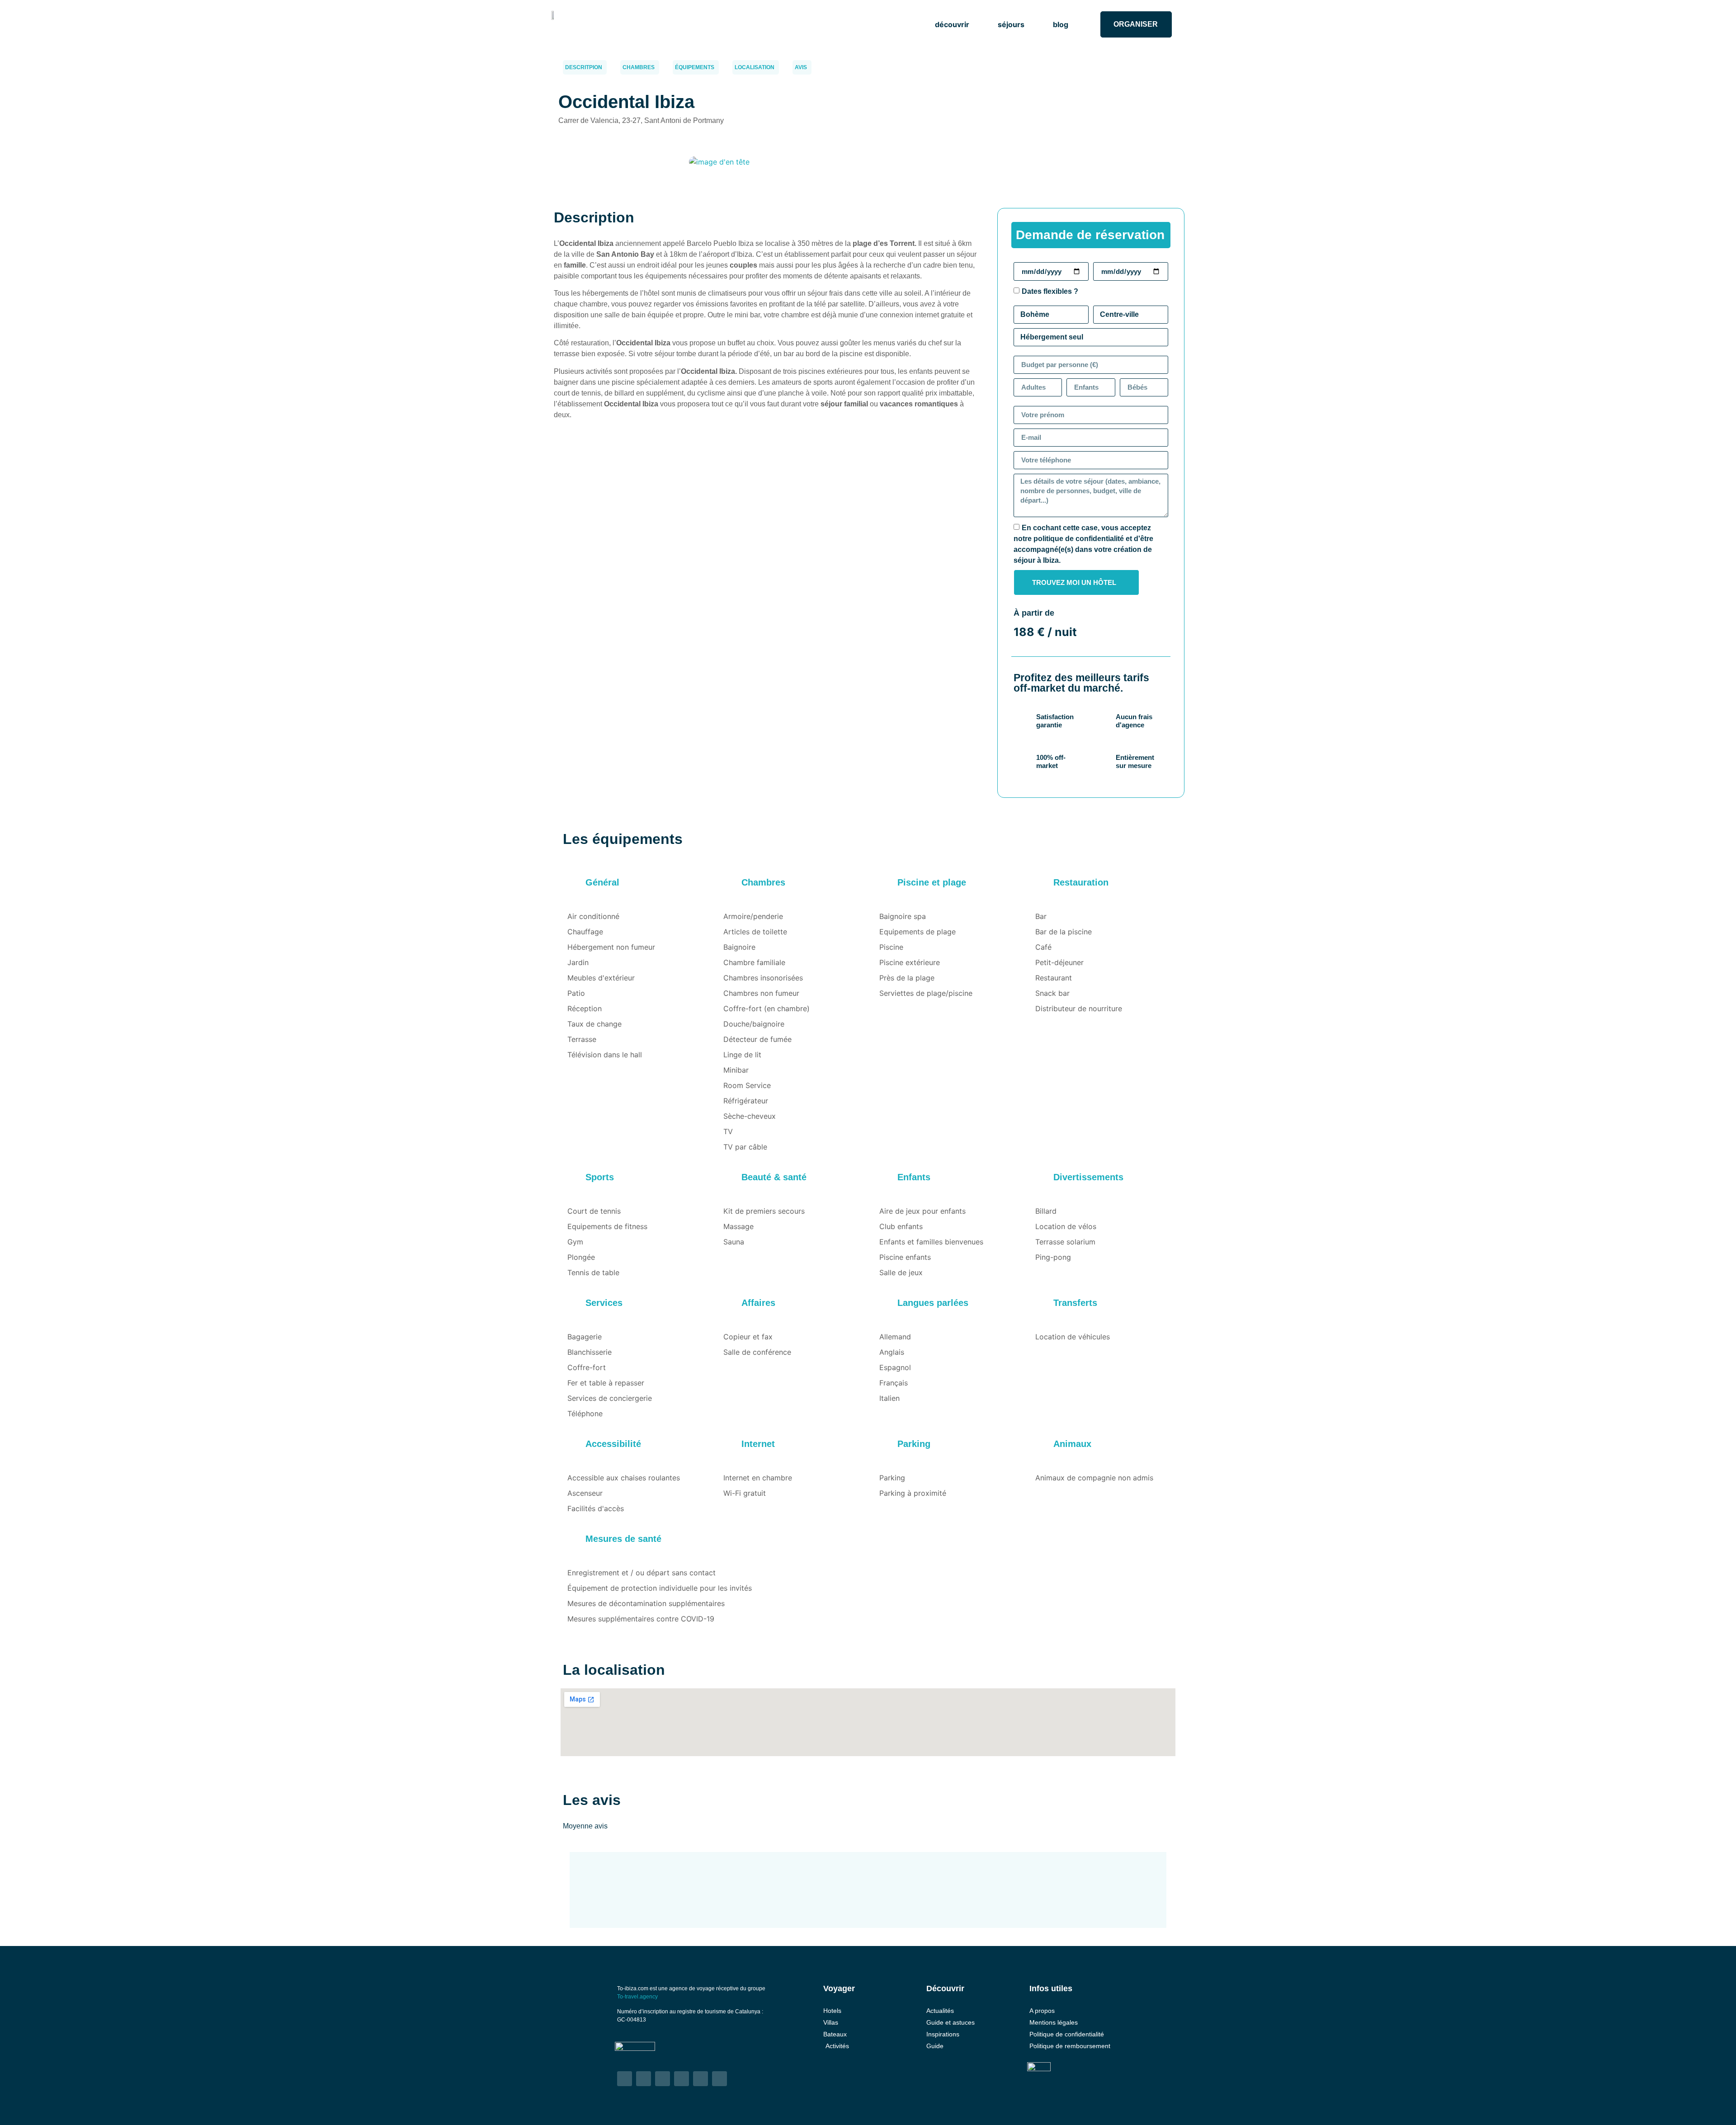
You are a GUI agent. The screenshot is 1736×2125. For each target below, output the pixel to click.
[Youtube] (682, 2079)
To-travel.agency (637, 1997)
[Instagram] (644, 2079)
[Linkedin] (719, 2079)
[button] (957, 24)
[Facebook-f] (625, 2079)
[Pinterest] (701, 2079)
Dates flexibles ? (1050, 291)
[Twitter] (663, 2079)
